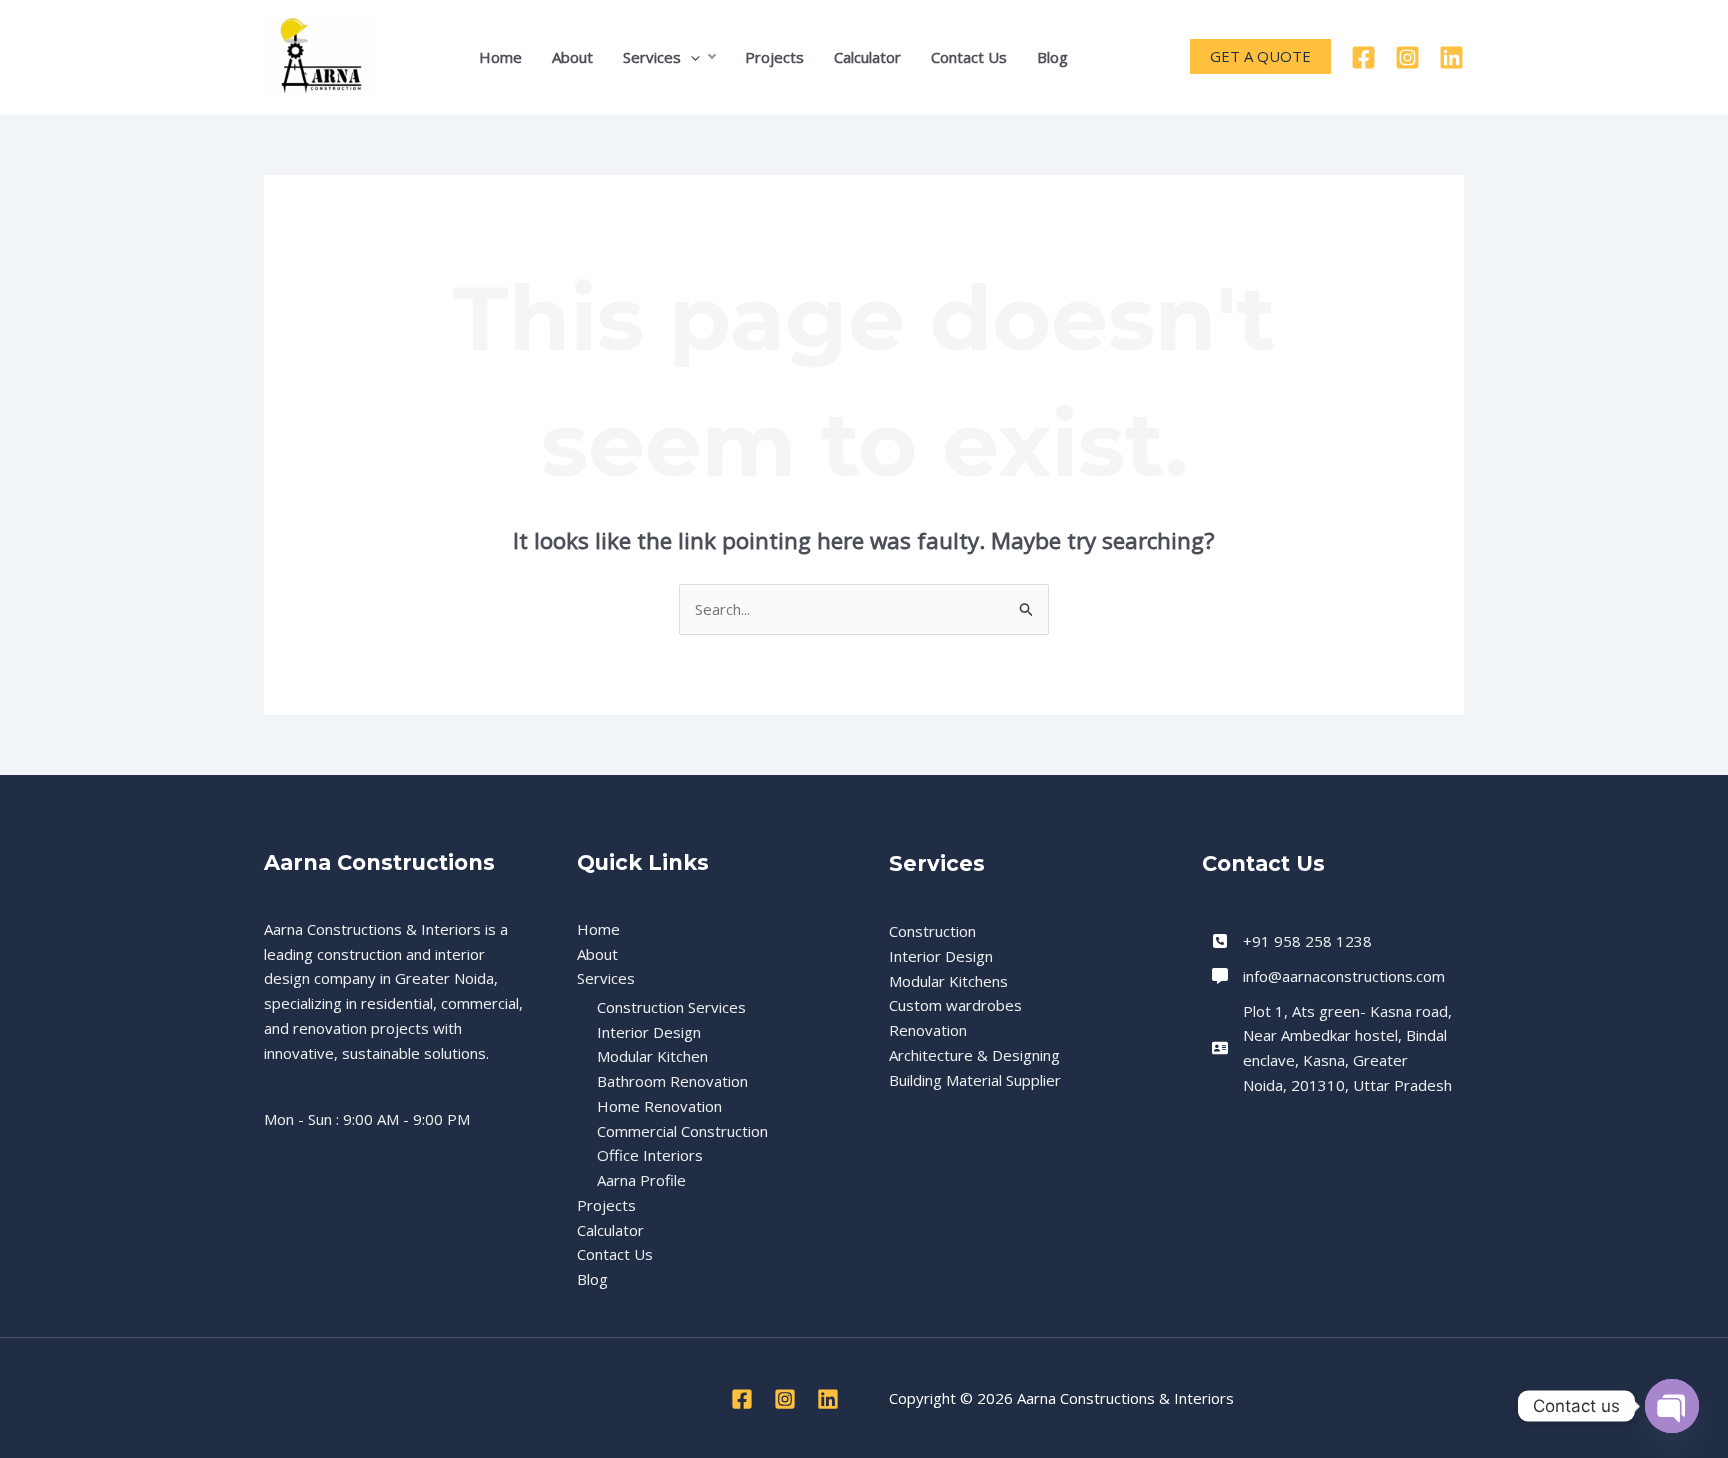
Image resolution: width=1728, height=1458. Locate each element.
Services (652, 57)
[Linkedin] (1451, 57)
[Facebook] (1363, 57)
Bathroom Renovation (672, 1081)
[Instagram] (1407, 57)
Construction (932, 931)
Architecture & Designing (974, 1055)
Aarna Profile (641, 1180)
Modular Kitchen (652, 1056)
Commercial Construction (682, 1131)
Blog (1052, 57)
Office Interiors (650, 1155)
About (572, 57)
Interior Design (649, 1032)
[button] (690, 57)
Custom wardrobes (955, 1005)
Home (500, 57)
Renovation (928, 1030)
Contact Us (969, 57)
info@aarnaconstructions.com (1344, 976)
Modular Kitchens (948, 981)
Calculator (867, 57)
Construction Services (671, 1007)
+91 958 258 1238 (1307, 941)
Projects (774, 57)
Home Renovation (659, 1106)
